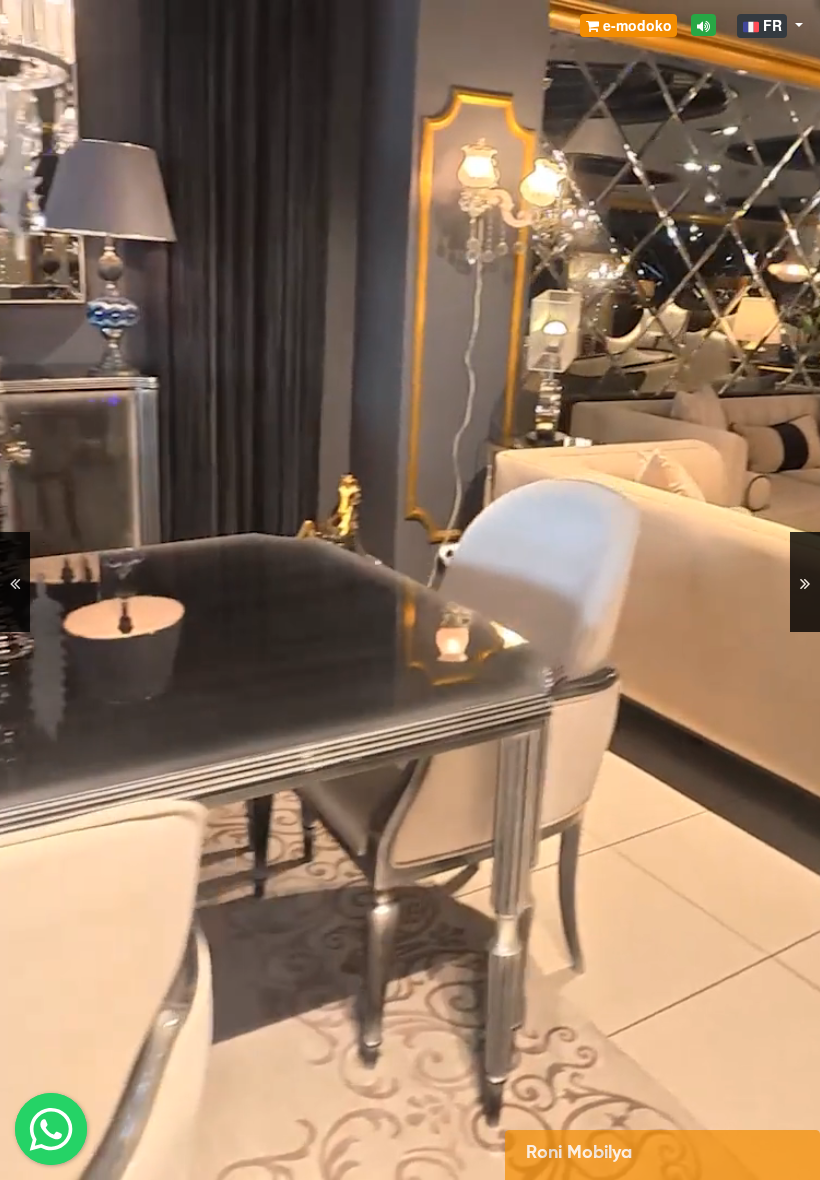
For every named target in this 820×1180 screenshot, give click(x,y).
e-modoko (635, 25)
